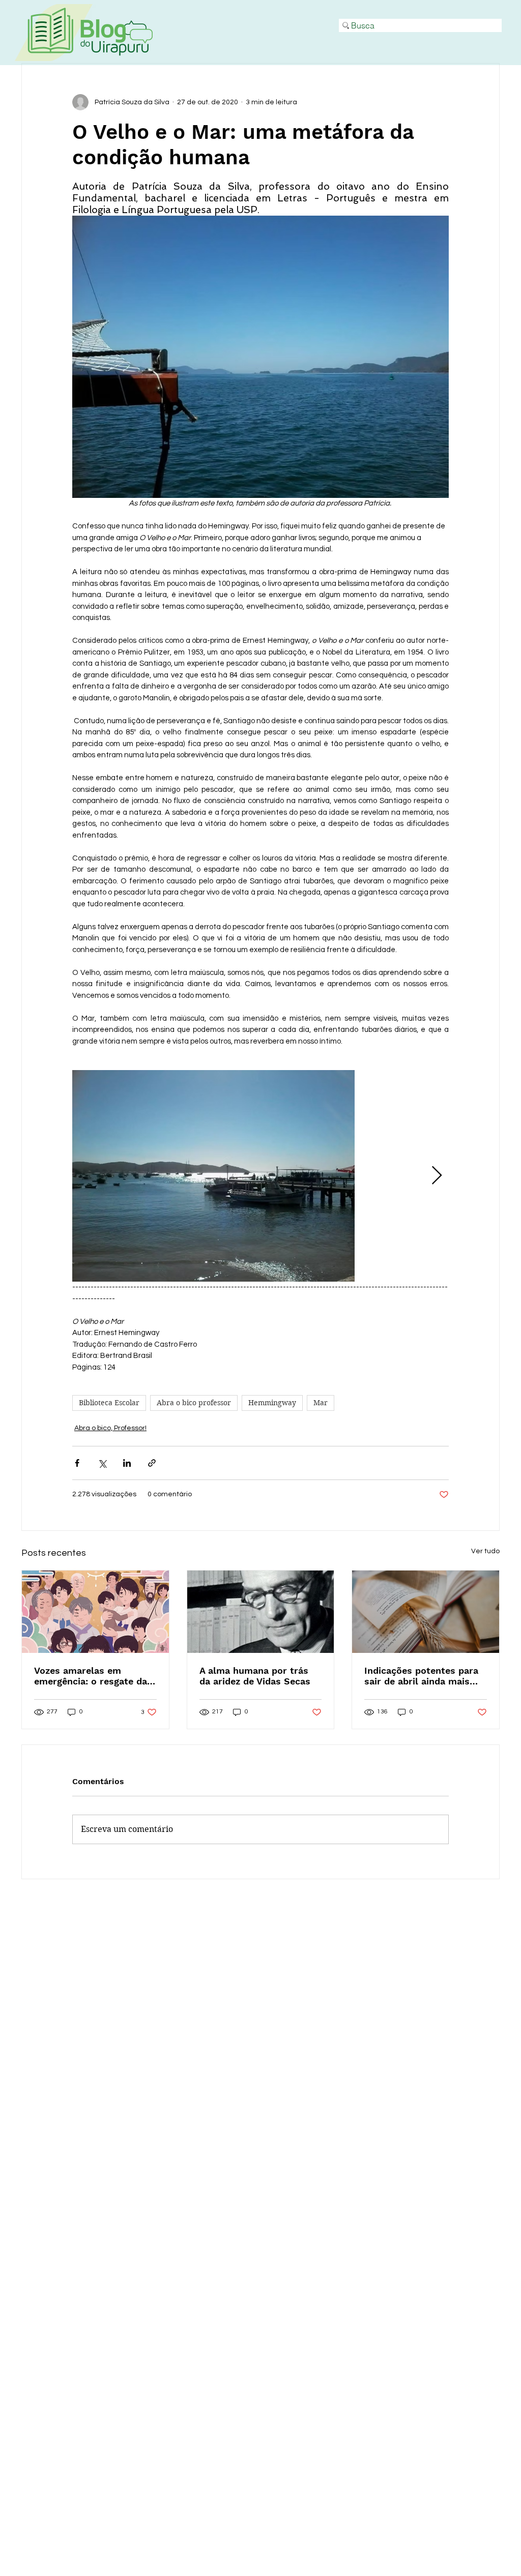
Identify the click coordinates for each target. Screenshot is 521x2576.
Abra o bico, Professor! (110, 1428)
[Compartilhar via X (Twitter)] (102, 1463)
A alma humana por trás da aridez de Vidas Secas (255, 1676)
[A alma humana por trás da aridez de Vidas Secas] (261, 1612)
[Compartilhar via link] (152, 1463)
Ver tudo (485, 1551)
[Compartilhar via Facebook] (77, 1463)
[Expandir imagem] (213, 1176)
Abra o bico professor (194, 1403)
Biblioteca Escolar (109, 1403)
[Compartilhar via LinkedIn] (127, 1463)
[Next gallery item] (437, 1176)
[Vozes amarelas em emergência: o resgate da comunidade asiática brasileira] (95, 1612)
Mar (321, 1403)
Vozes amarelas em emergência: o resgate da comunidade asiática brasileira (91, 1676)
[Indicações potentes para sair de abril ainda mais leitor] (426, 1612)
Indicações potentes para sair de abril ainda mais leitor (421, 1676)
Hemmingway (272, 1403)
